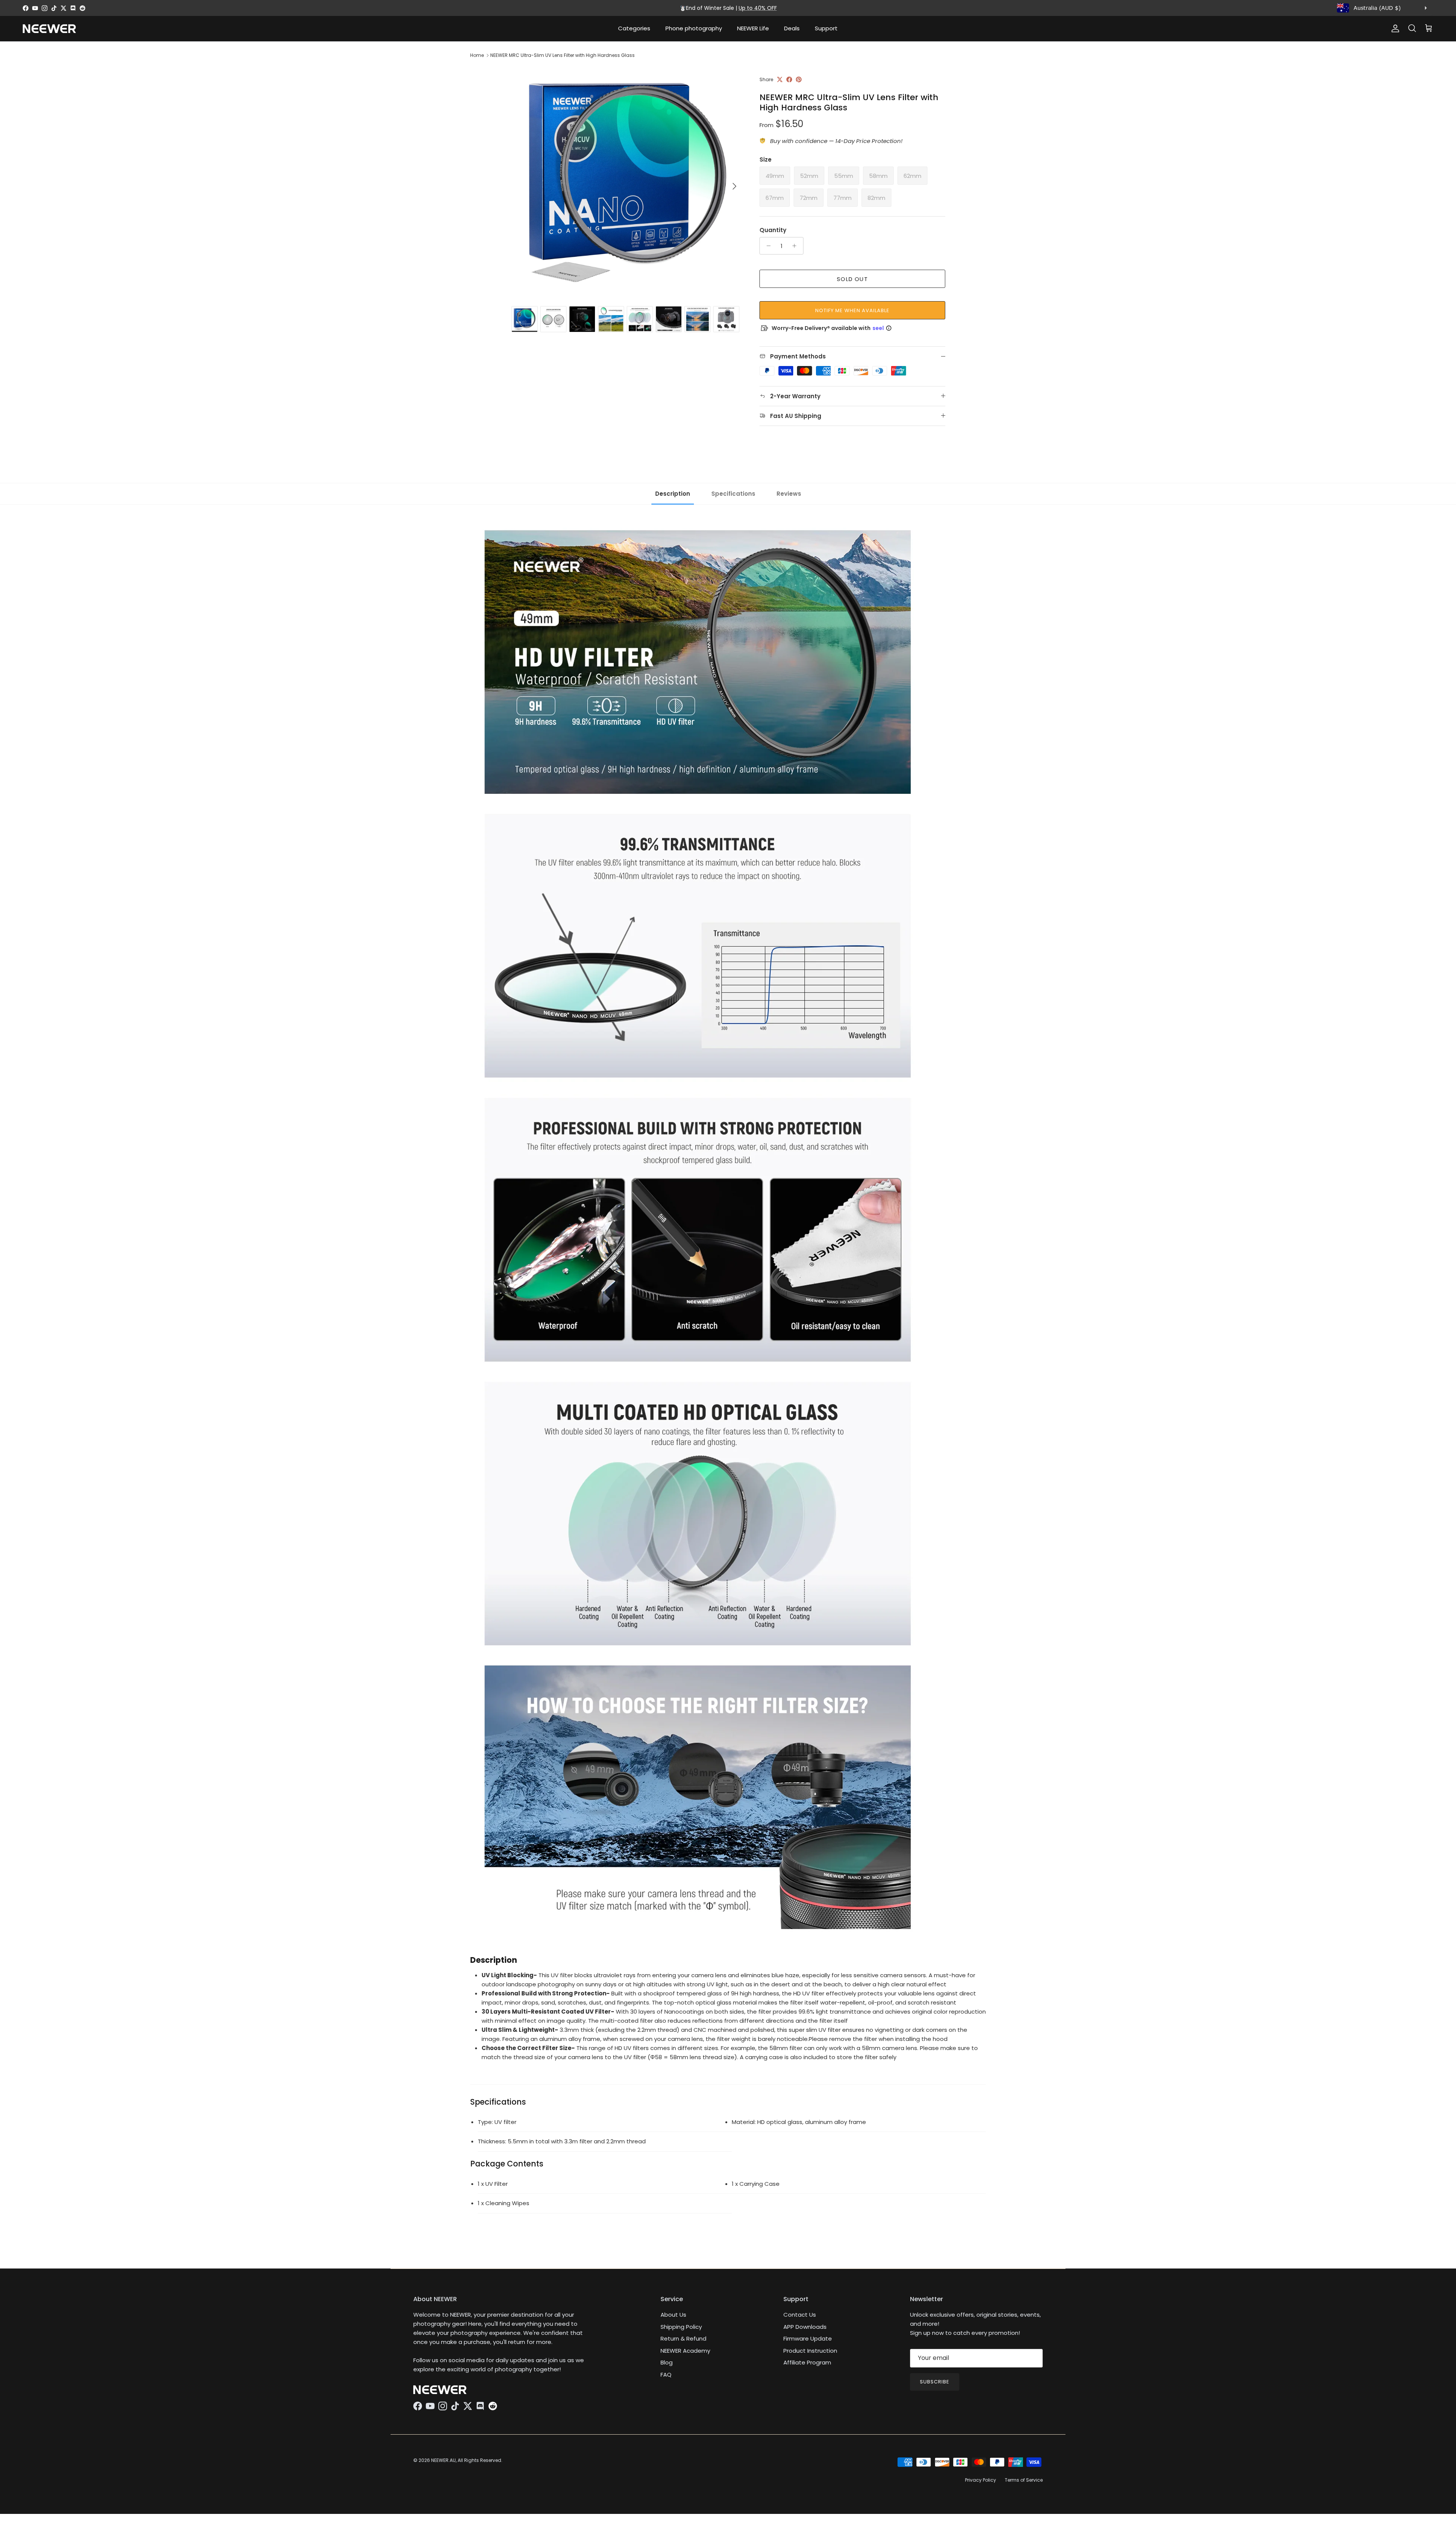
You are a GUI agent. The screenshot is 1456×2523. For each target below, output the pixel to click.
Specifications (733, 494)
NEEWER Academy (685, 2351)
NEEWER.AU (443, 2460)
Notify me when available (853, 310)
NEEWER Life (753, 28)
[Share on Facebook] (789, 79)
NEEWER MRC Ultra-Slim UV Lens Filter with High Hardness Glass (562, 55)
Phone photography (694, 28)
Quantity (773, 230)
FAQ (666, 2375)
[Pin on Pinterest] (799, 79)
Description (673, 494)
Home (477, 55)
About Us (673, 2315)
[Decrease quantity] (766, 246)
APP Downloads (805, 2327)
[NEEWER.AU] (49, 29)
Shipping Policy (681, 2327)
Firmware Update (808, 2338)
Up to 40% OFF (758, 8)
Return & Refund (683, 2338)
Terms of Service (1024, 2480)
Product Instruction (810, 2351)
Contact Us (800, 2315)
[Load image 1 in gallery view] (627, 182)
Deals (792, 28)
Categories (634, 28)
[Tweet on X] (780, 79)
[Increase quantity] (796, 246)
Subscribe (935, 2382)
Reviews (789, 494)
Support (826, 28)
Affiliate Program (807, 2362)
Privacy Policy (981, 2480)
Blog (667, 2362)
